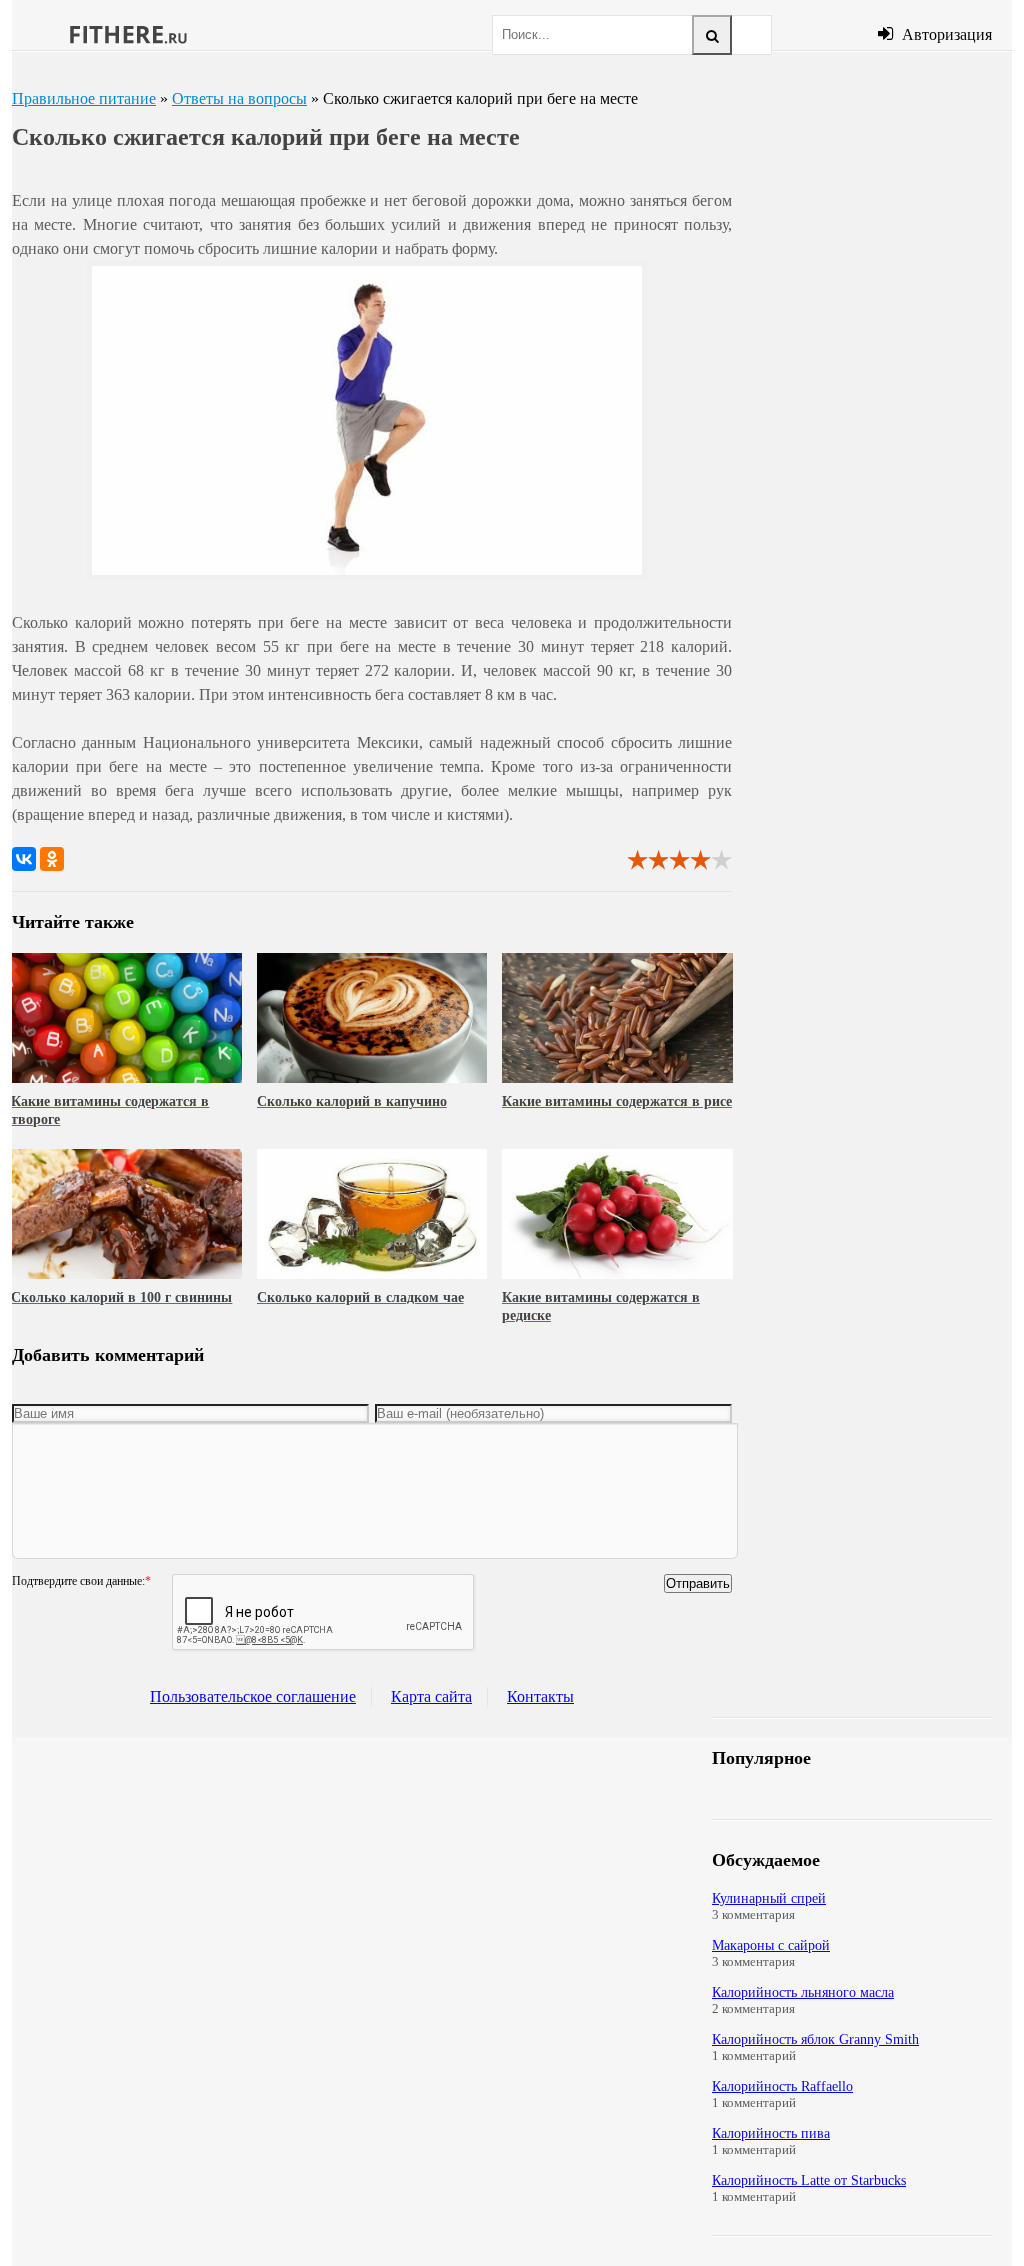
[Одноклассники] (52, 859)
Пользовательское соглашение (253, 1696)
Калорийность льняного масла (803, 1992)
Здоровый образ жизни (127, 35)
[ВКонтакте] (24, 859)
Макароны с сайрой (771, 1945)
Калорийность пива (771, 2133)
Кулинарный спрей (769, 1898)
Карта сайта (431, 1696)
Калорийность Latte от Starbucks (809, 2180)
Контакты (540, 1696)
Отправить (698, 1583)
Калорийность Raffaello (782, 2086)
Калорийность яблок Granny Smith (815, 2039)
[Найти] (712, 35)
